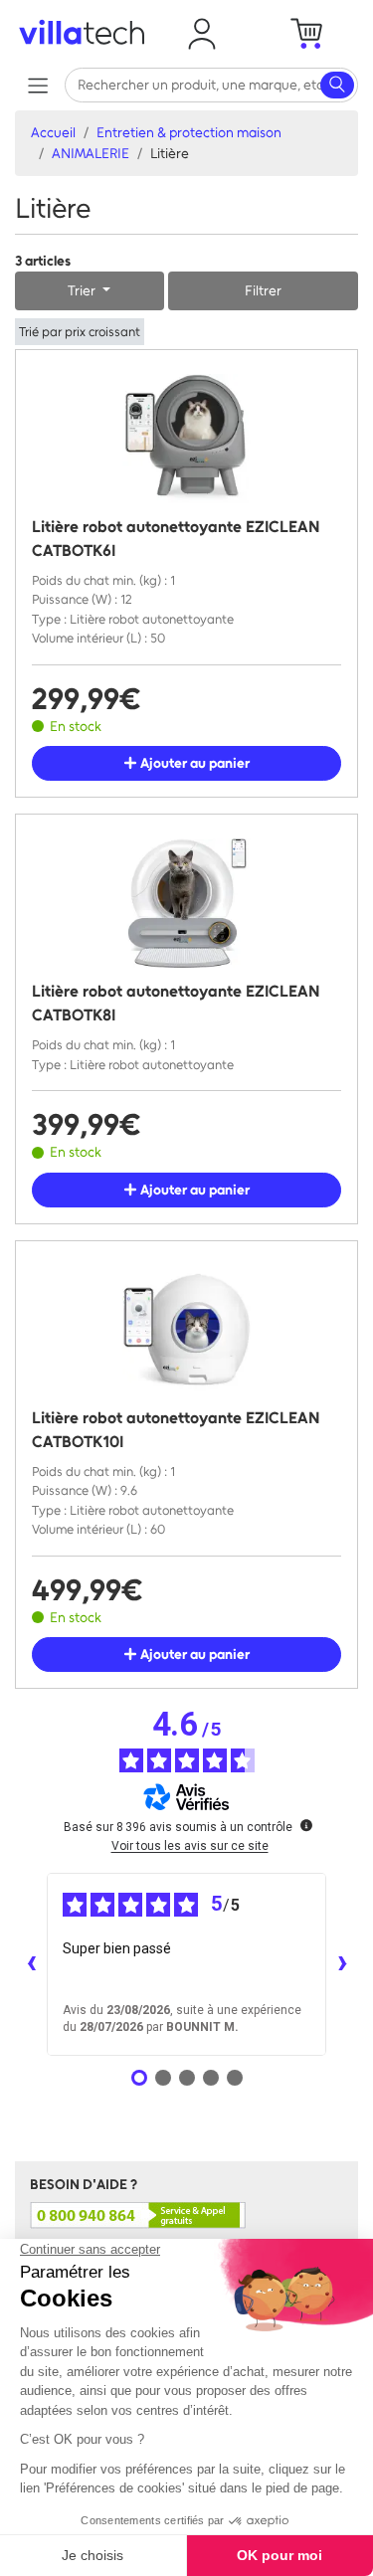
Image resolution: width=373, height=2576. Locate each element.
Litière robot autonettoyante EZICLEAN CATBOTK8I (176, 1003)
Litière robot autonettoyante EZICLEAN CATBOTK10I (176, 1430)
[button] (202, 34)
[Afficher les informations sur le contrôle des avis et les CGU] (306, 1825)
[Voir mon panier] (307, 34)
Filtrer (263, 291)
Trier (83, 291)
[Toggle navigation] (37, 85)
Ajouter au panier (193, 763)
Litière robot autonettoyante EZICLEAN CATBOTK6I (176, 539)
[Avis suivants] (342, 1964)
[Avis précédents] (31, 1964)
